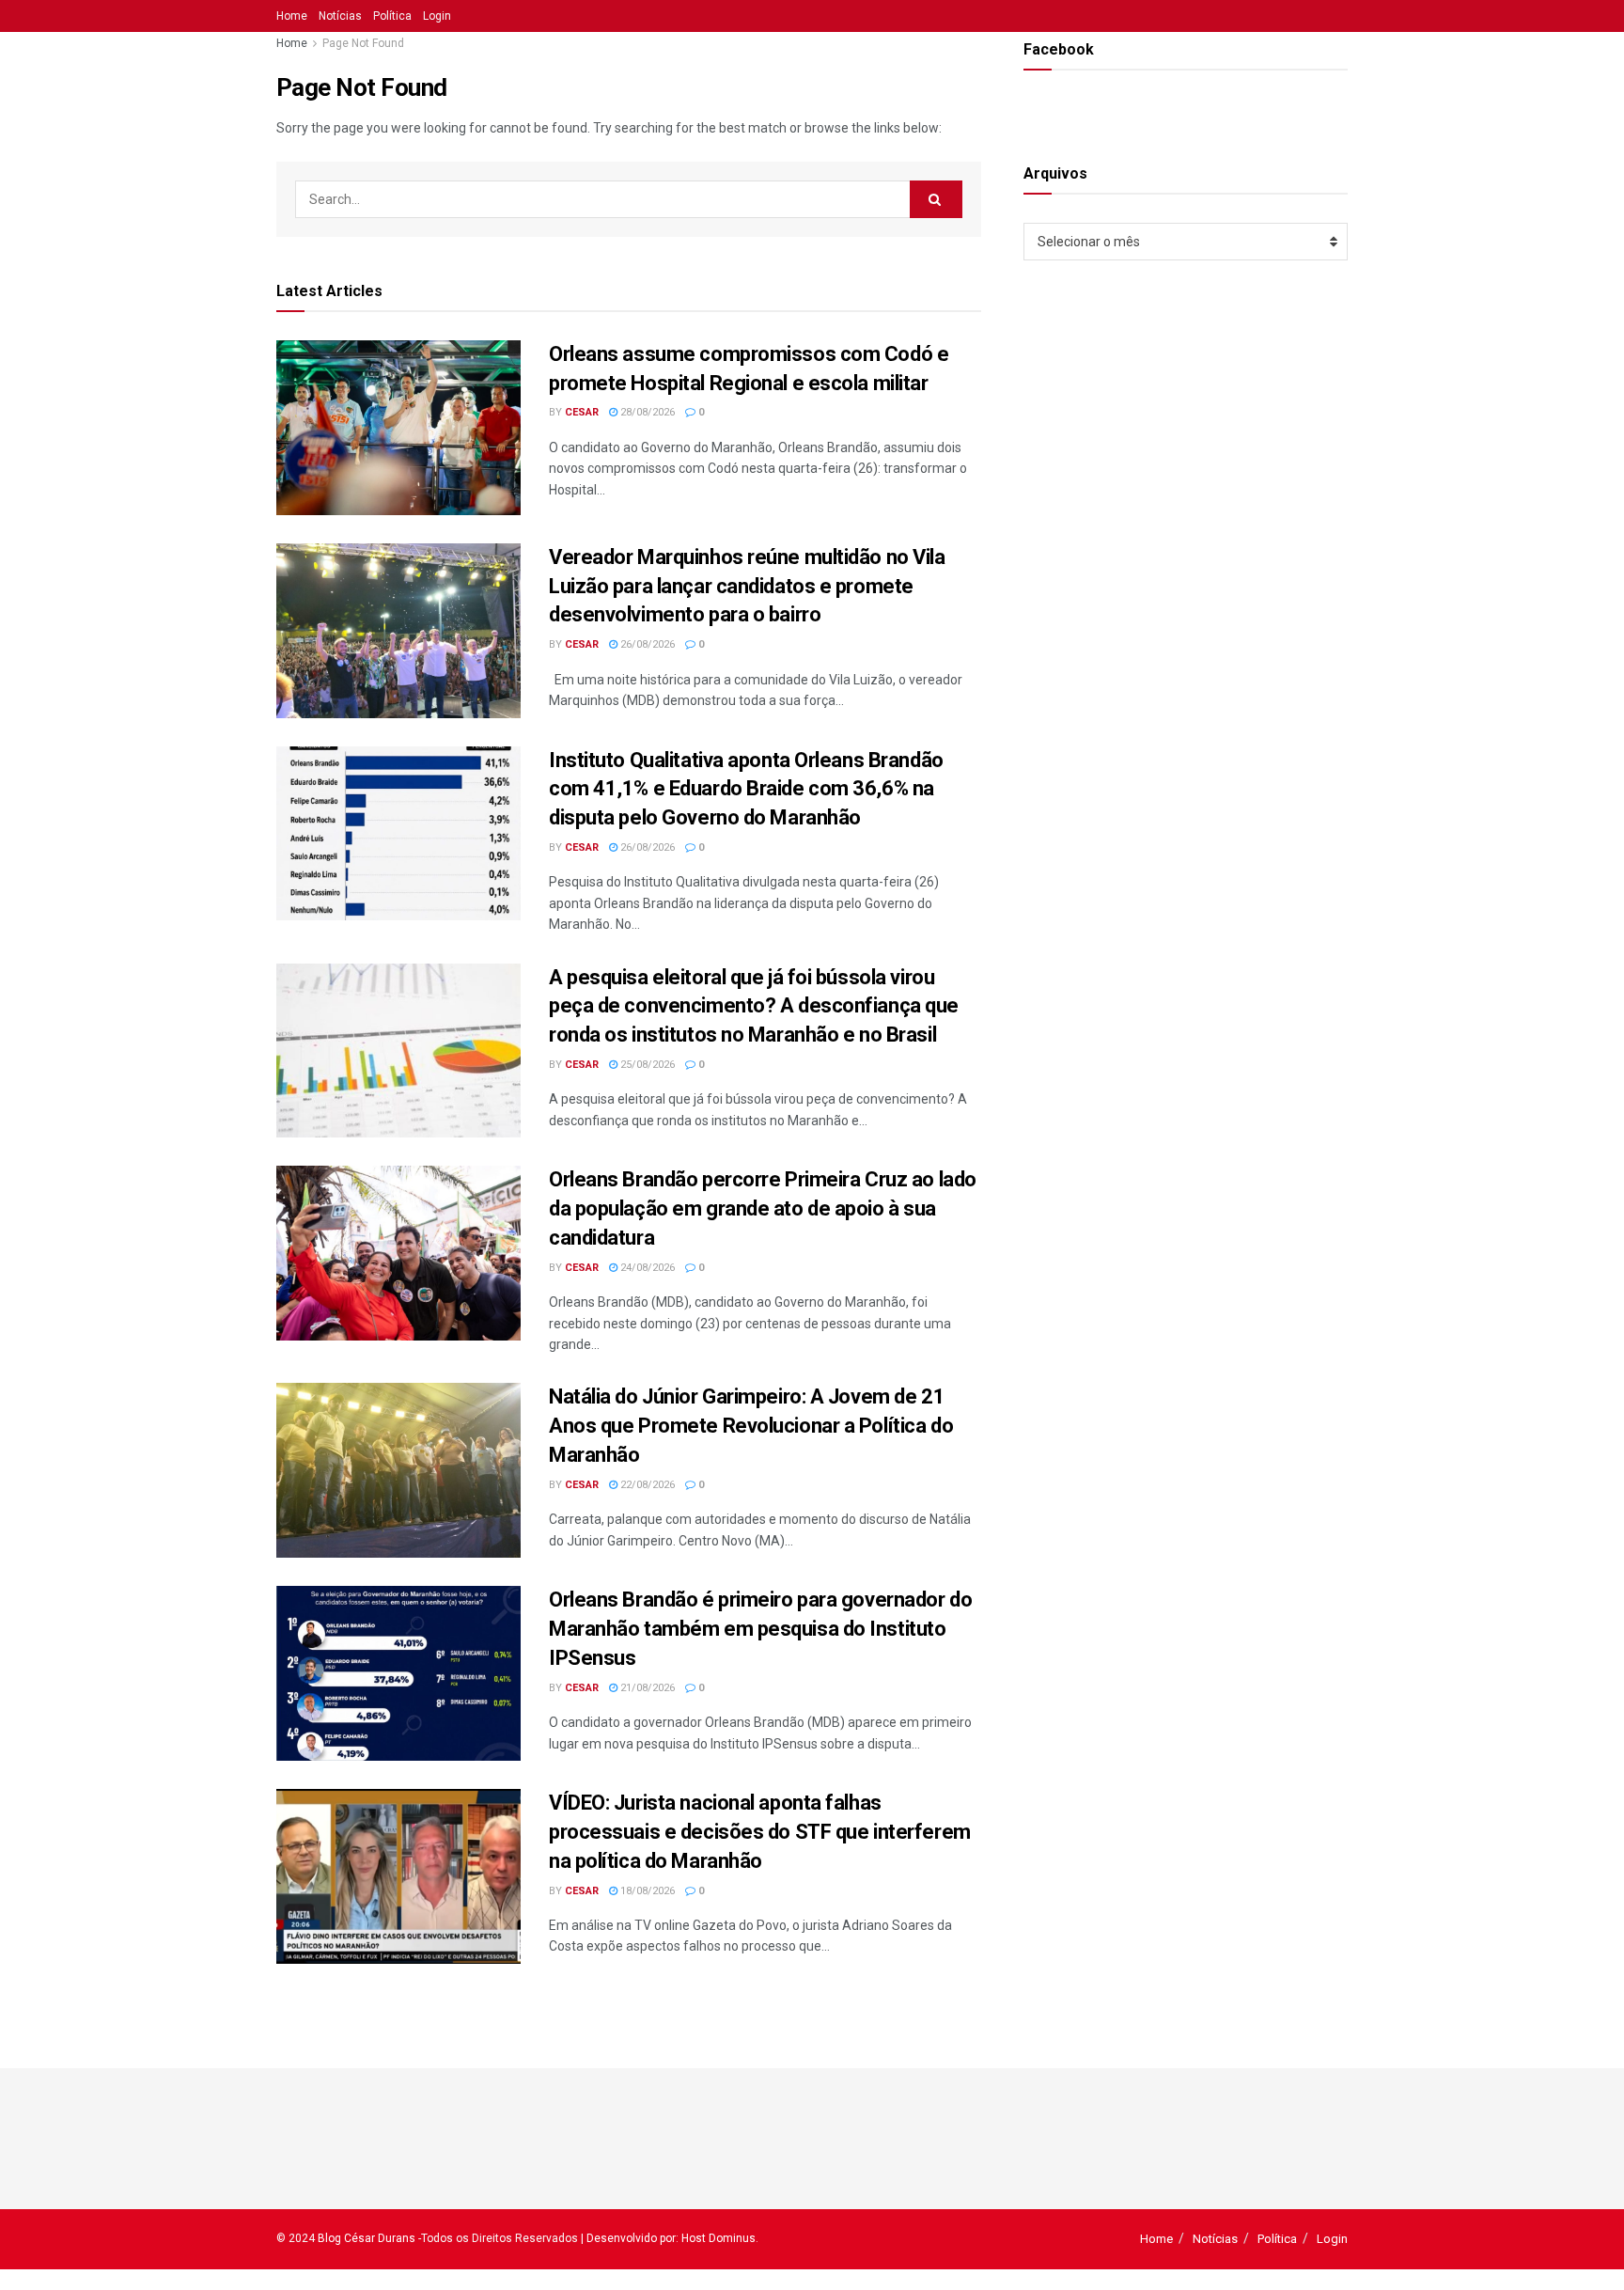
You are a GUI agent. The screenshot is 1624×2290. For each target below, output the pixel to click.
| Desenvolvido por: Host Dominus (668, 2238)
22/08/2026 (646, 1485)
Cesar (582, 412)
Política (392, 16)
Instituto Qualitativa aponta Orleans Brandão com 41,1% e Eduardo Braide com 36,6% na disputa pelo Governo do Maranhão (746, 789)
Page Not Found (363, 43)
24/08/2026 (646, 1268)
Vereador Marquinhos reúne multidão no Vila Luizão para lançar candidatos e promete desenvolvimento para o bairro (747, 586)
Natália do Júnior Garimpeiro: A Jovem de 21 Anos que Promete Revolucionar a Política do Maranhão (751, 1426)
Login (437, 16)
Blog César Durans (367, 2238)
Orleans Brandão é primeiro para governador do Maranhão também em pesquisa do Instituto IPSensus (760, 1629)
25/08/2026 (646, 1065)
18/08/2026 (646, 1891)
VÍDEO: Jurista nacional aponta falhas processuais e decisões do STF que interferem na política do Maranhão (760, 1832)
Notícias (340, 16)
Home (292, 16)
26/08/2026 (646, 644)
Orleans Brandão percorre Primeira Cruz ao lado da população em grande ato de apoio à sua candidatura (763, 1208)
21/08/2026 (646, 1688)
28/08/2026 (646, 412)
